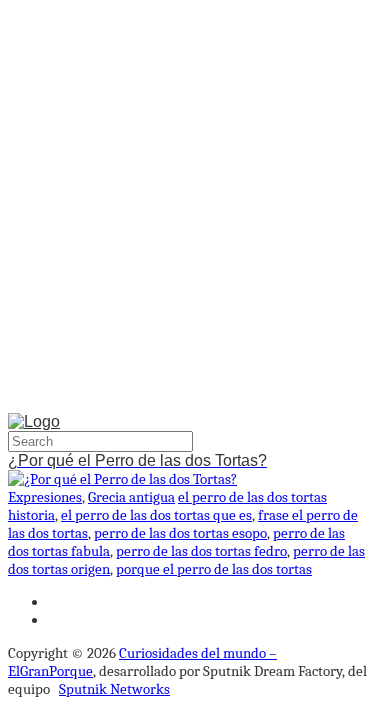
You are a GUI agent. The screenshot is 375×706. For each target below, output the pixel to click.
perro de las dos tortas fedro (201, 551)
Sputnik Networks (114, 689)
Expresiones (45, 497)
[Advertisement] (187, 210)
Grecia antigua (131, 497)
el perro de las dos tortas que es (156, 515)
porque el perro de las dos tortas (214, 569)
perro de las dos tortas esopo (180, 533)
